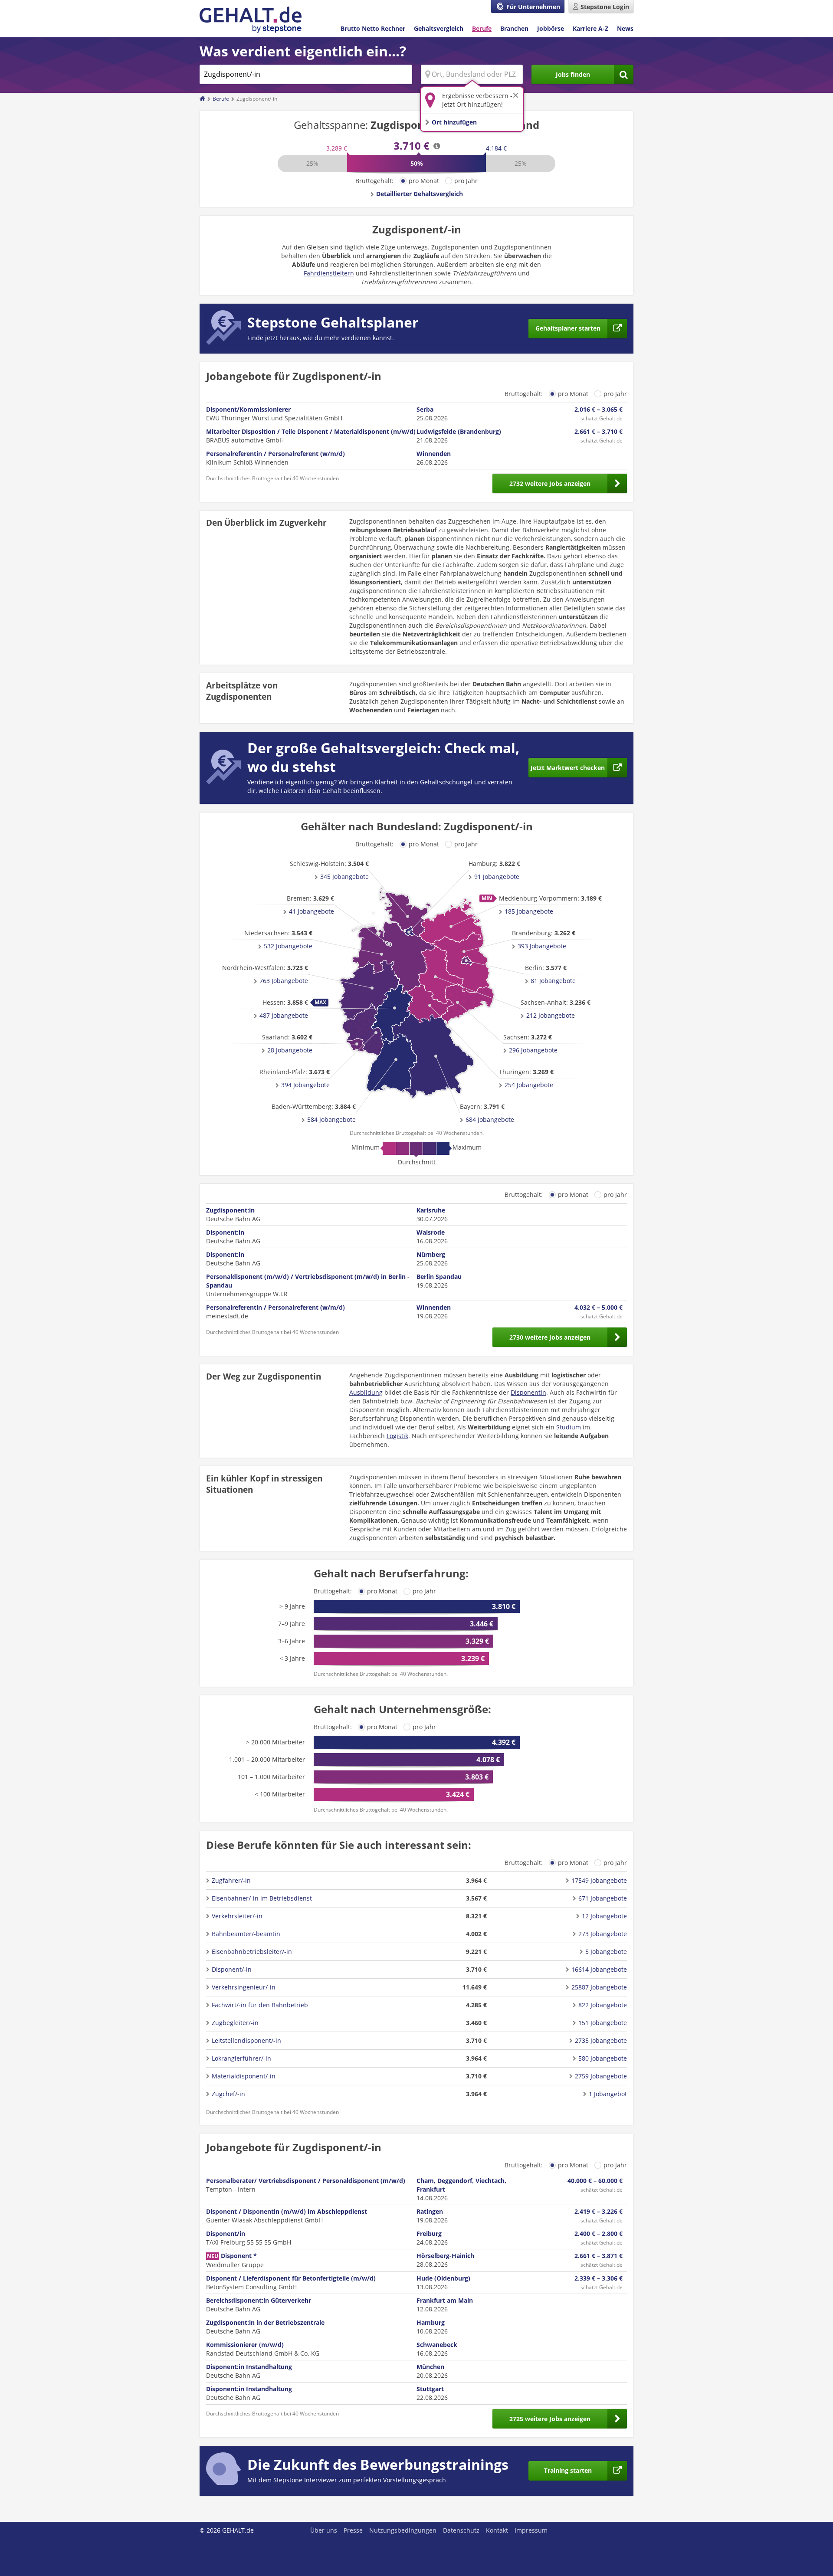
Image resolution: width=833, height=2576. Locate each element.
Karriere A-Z (590, 28)
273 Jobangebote (603, 1934)
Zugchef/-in (228, 2094)
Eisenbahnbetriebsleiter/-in (252, 1952)
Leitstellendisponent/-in (246, 2040)
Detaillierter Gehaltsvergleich (420, 194)
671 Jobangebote (603, 1898)
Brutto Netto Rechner (373, 28)
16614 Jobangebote (599, 1969)
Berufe (482, 28)
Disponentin (528, 1392)
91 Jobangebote (497, 877)
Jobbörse (551, 28)
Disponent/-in (232, 1969)
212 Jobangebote (551, 1015)
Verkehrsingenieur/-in (244, 1987)
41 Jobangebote (312, 911)
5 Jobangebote (606, 1952)
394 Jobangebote (305, 1085)
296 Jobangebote (533, 1050)
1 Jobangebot (608, 2094)
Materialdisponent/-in (244, 2076)
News (625, 28)
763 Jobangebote (284, 981)
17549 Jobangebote (599, 1880)
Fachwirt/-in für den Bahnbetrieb (260, 2005)
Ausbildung (366, 1392)
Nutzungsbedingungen (403, 2530)
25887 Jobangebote (599, 1987)
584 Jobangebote (331, 1119)
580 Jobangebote (603, 2058)
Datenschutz (461, 2530)
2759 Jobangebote (601, 2076)
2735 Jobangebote (601, 2040)
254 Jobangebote (529, 1085)
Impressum (531, 2530)
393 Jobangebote (542, 946)
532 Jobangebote (288, 946)
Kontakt (497, 2530)
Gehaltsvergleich (439, 28)
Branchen (514, 28)
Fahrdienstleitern (329, 273)
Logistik (397, 1436)
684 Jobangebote (490, 1119)
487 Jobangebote (284, 1015)
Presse (353, 2530)
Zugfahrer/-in (231, 1880)
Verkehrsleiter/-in (237, 1916)
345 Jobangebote (344, 877)
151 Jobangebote (603, 2023)
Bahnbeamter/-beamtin (246, 1934)
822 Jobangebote (603, 2005)
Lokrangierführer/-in (241, 2058)
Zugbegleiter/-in (235, 2023)
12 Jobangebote (604, 1916)
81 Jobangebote (553, 981)
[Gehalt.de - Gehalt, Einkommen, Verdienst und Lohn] (251, 20)
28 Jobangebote (290, 1050)
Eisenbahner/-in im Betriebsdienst (262, 1898)
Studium (569, 1427)
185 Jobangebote (529, 911)
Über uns (324, 2530)
